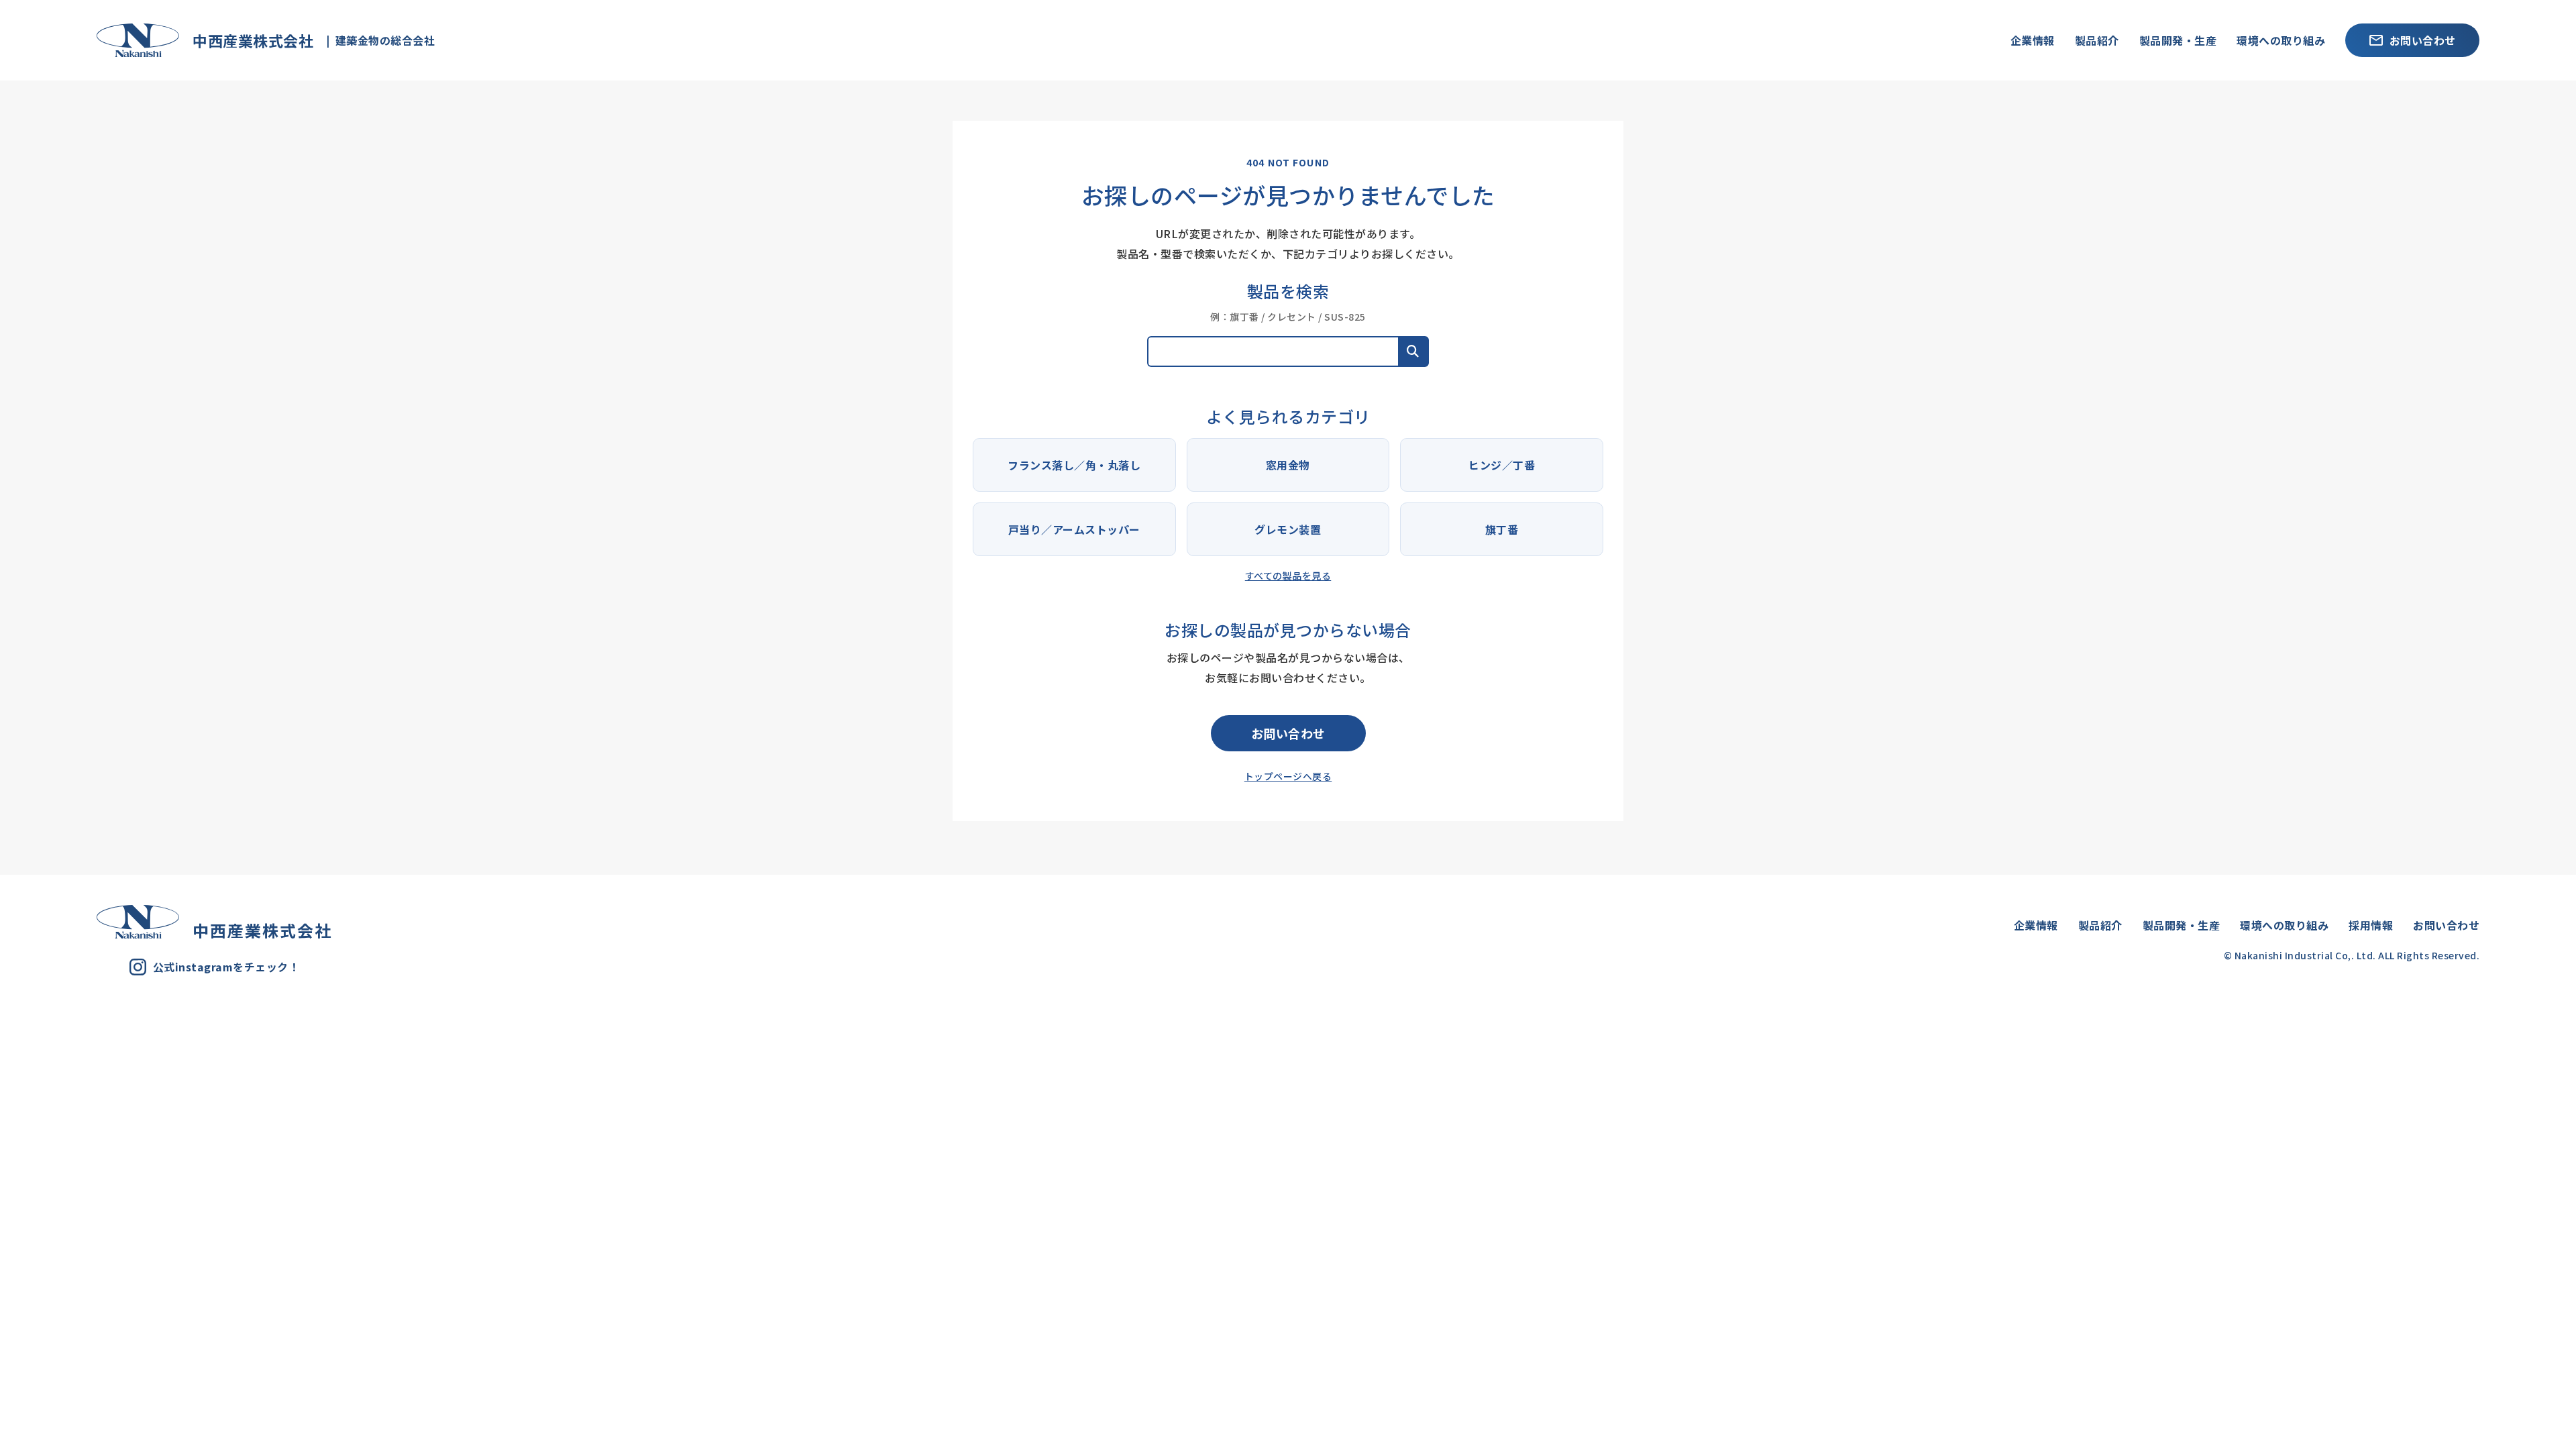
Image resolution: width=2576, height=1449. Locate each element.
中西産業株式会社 (246, 40)
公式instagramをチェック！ (226, 967)
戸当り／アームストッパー (1074, 529)
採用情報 (2371, 925)
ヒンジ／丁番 (1502, 465)
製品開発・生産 (2178, 40)
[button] (1413, 352)
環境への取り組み (2281, 40)
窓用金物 (1288, 465)
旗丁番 (1502, 529)
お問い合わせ (2423, 40)
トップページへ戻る (1288, 776)
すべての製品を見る (1288, 576)
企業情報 (2033, 40)
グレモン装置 (1288, 529)
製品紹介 (2097, 40)
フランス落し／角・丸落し (1074, 465)
